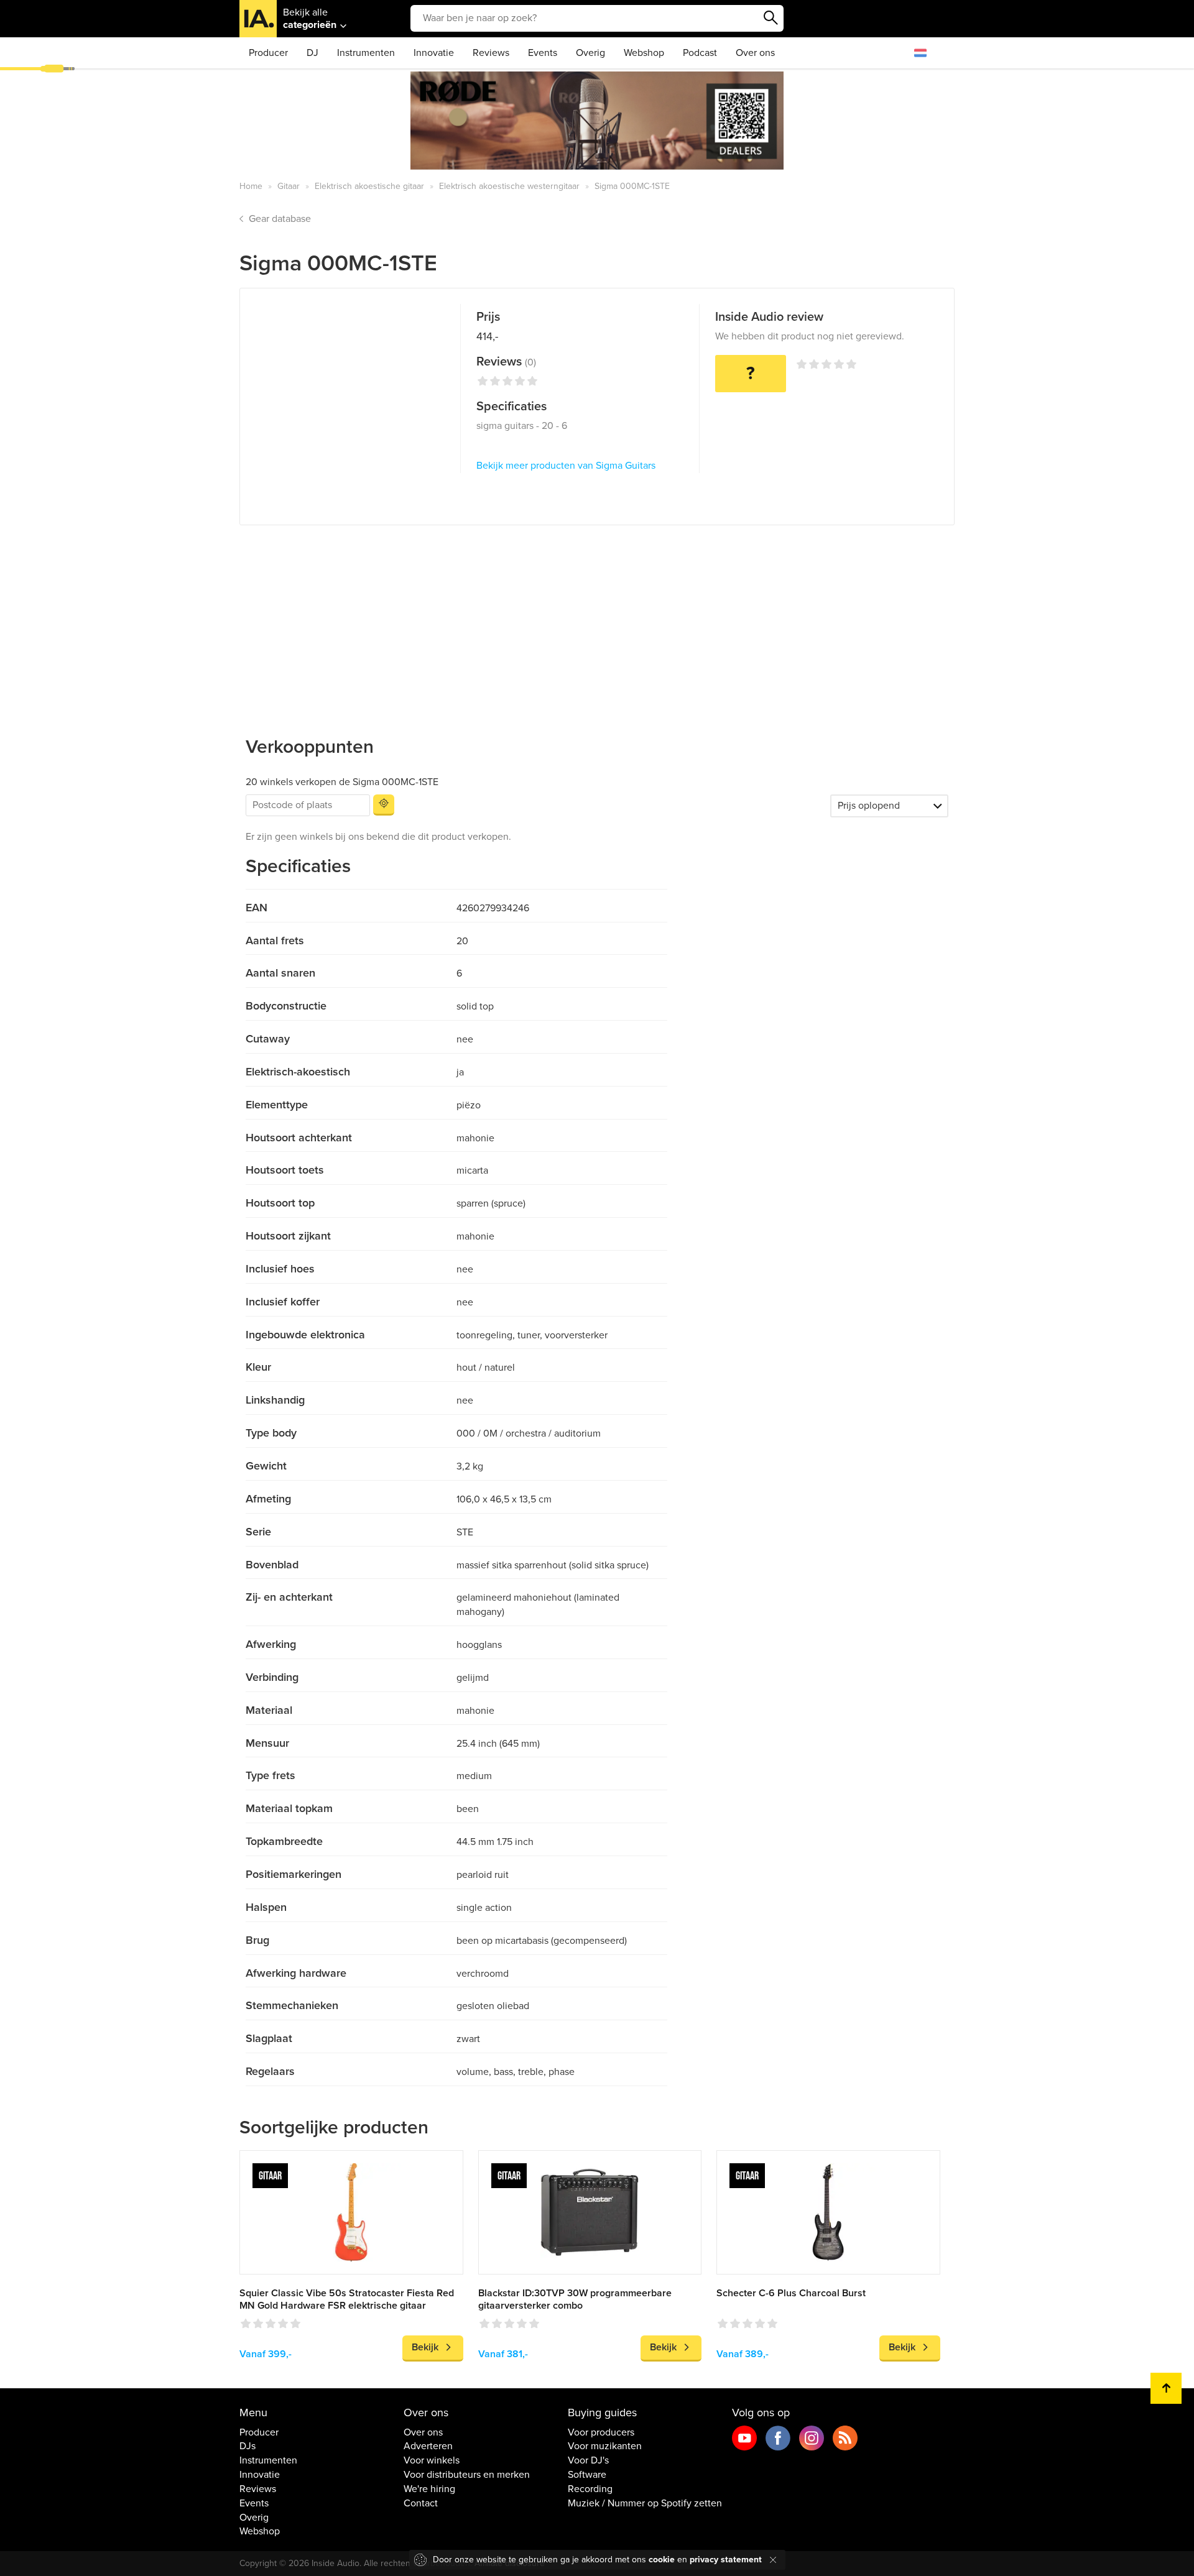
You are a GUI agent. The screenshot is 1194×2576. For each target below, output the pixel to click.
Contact (421, 2503)
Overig (590, 53)
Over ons (755, 53)
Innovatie (434, 53)
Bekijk (425, 2347)
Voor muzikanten (605, 2446)
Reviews (491, 53)
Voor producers (601, 2432)
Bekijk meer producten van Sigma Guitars (566, 466)
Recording (590, 2489)
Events (543, 53)
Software (587, 2475)
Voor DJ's (588, 2460)
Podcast (700, 53)
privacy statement (726, 2560)
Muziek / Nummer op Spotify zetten (645, 2503)
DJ (312, 53)
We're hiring (429, 2489)
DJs (248, 2446)
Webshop (644, 53)
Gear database (280, 219)
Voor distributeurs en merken (467, 2475)
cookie (662, 2560)
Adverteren (428, 2446)
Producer (268, 53)
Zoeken (771, 18)
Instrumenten (366, 53)
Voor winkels (432, 2460)
